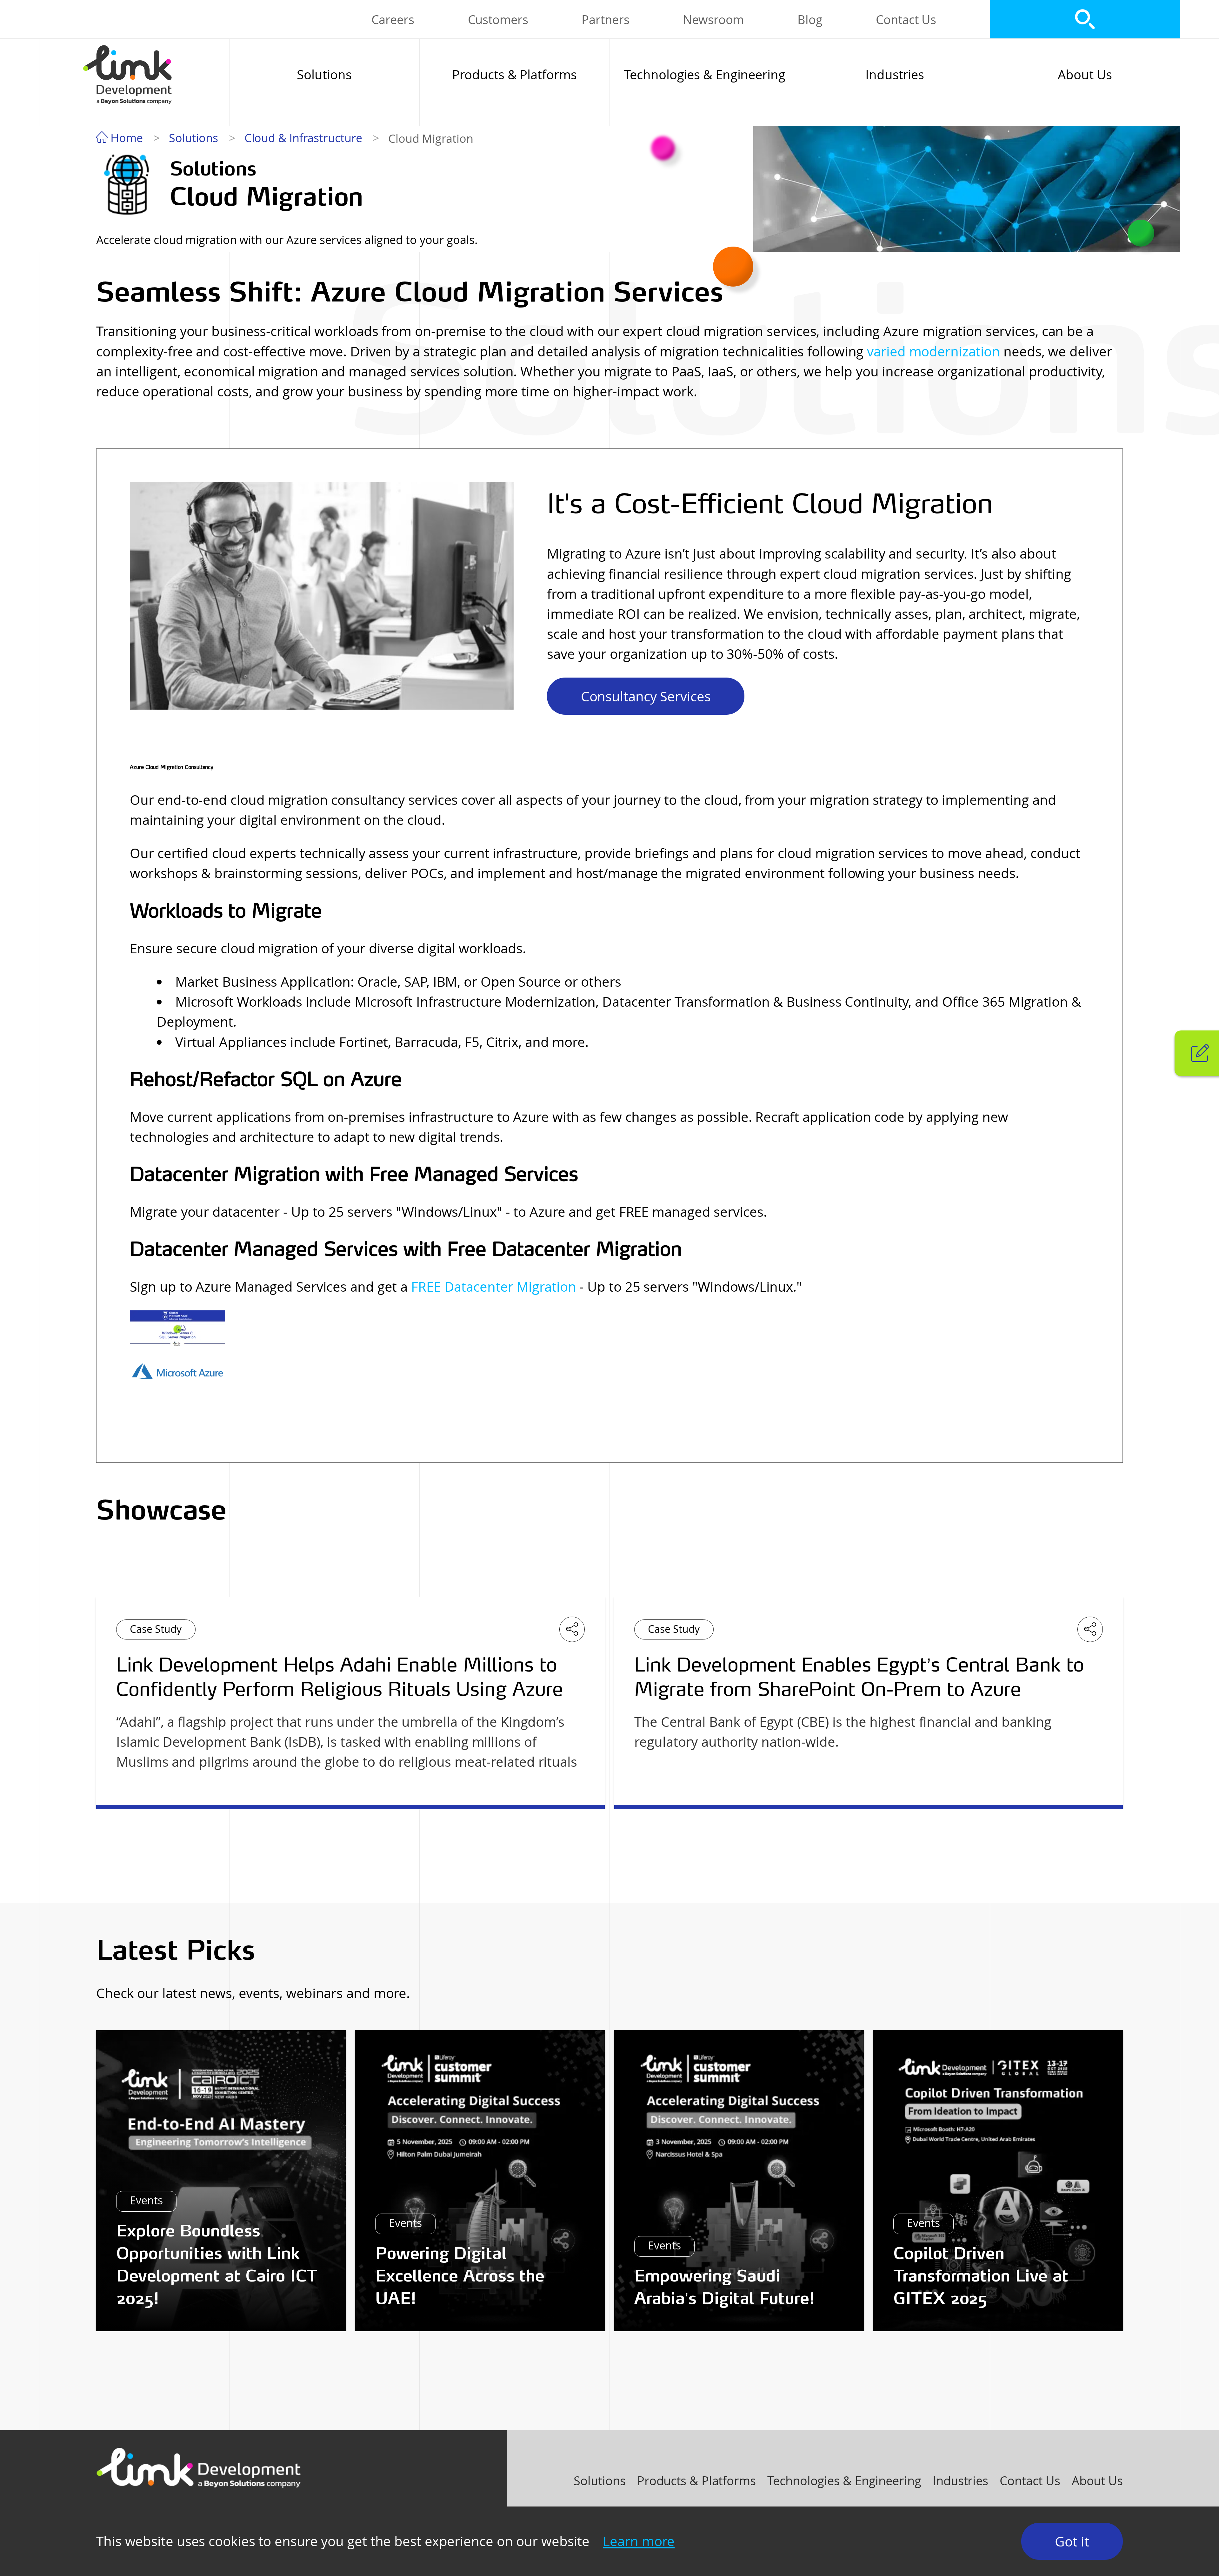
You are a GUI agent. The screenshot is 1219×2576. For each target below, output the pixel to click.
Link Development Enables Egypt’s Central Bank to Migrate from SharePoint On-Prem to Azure (859, 1677)
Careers (393, 20)
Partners (605, 20)
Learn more (639, 2541)
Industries (895, 75)
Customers (498, 20)
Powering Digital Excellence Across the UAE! (460, 2276)
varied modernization (933, 351)
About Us (1085, 75)
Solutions (324, 75)
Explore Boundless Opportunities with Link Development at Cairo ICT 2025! (217, 2264)
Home (125, 138)
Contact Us (906, 20)
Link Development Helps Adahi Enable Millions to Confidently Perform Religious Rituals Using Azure (340, 1677)
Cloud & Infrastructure (303, 138)
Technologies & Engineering (704, 75)
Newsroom (713, 20)
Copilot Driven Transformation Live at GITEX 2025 (981, 2276)
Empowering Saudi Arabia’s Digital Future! (724, 2287)
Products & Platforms (514, 75)
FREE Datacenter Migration (494, 1287)
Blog (810, 20)
